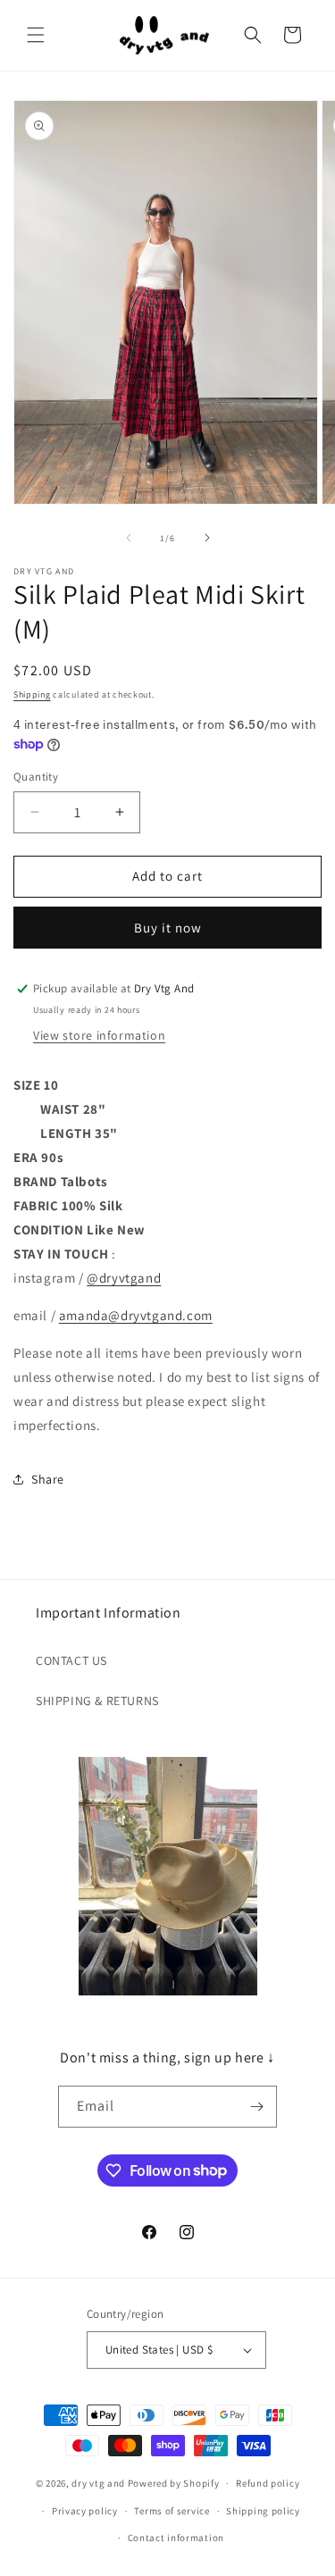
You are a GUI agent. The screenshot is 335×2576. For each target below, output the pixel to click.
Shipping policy (263, 2511)
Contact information (176, 2538)
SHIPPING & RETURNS (97, 1701)
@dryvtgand (124, 1278)
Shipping (32, 694)
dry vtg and (98, 2483)
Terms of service (172, 2511)
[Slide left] (129, 538)
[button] (36, 35)
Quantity (36, 777)
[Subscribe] (256, 2107)
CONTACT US (71, 1660)
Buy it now (168, 928)
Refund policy (268, 2483)
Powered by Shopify (174, 2483)
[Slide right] (207, 538)
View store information (99, 1035)
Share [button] (48, 1479)
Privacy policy (85, 2511)
